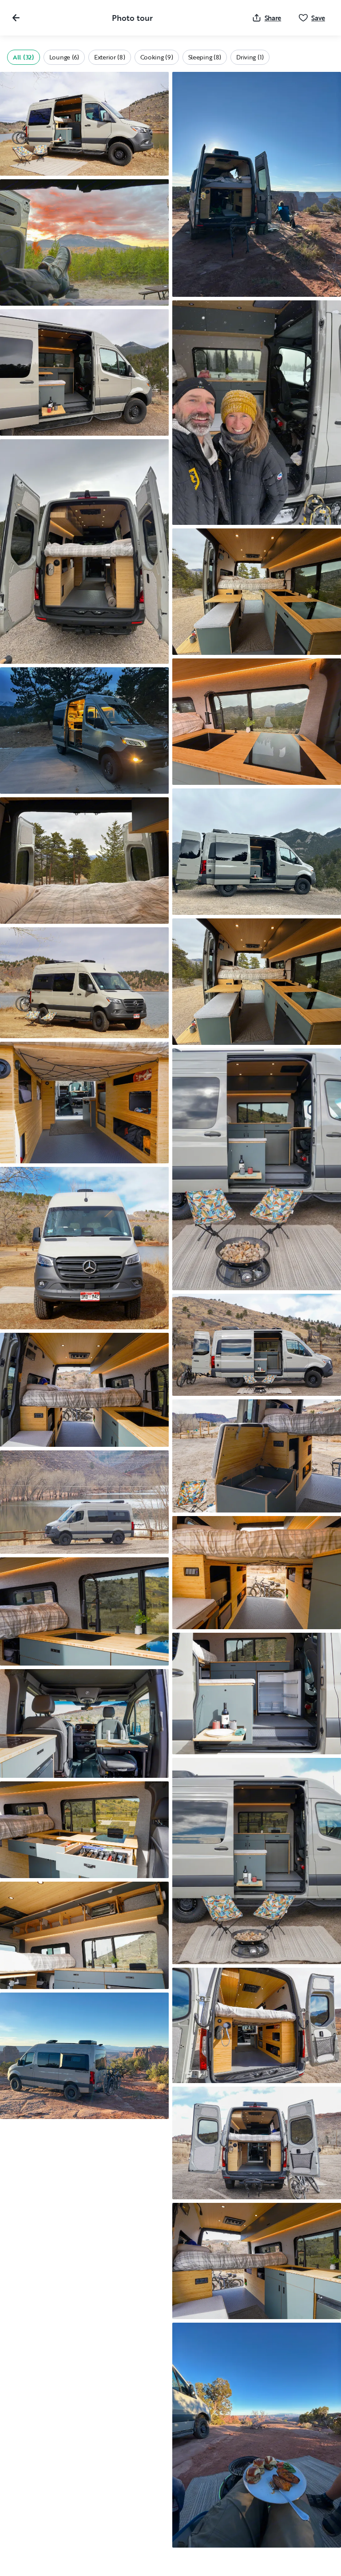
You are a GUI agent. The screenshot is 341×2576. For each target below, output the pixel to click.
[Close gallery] (16, 18)
